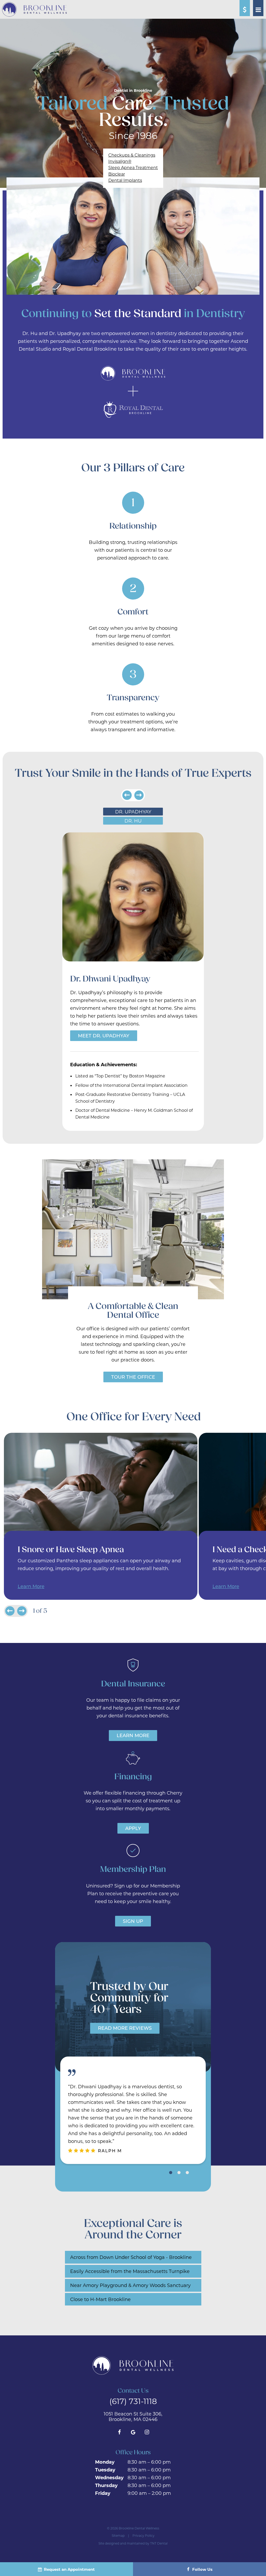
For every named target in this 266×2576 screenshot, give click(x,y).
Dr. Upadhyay (133, 812)
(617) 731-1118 (133, 2401)
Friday (103, 2493)
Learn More (31, 1586)
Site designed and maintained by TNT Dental (133, 2543)
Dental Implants (125, 180)
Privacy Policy (144, 2535)
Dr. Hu (133, 821)
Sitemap (118, 2535)
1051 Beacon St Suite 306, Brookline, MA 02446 (133, 2417)
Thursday (106, 2485)
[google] (133, 2432)
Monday (105, 2462)
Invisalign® (120, 161)
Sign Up (133, 1921)
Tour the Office (133, 1377)
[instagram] (147, 2432)
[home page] (34, 9)
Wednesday (109, 2477)
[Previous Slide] (127, 795)
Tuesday (105, 2470)
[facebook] (119, 2432)
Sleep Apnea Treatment (133, 167)
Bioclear (117, 174)
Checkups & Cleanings (132, 155)
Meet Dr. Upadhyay (104, 1036)
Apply (133, 1828)
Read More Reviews (125, 2028)
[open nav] (258, 8)
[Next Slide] (139, 795)
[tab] (171, 2172)
